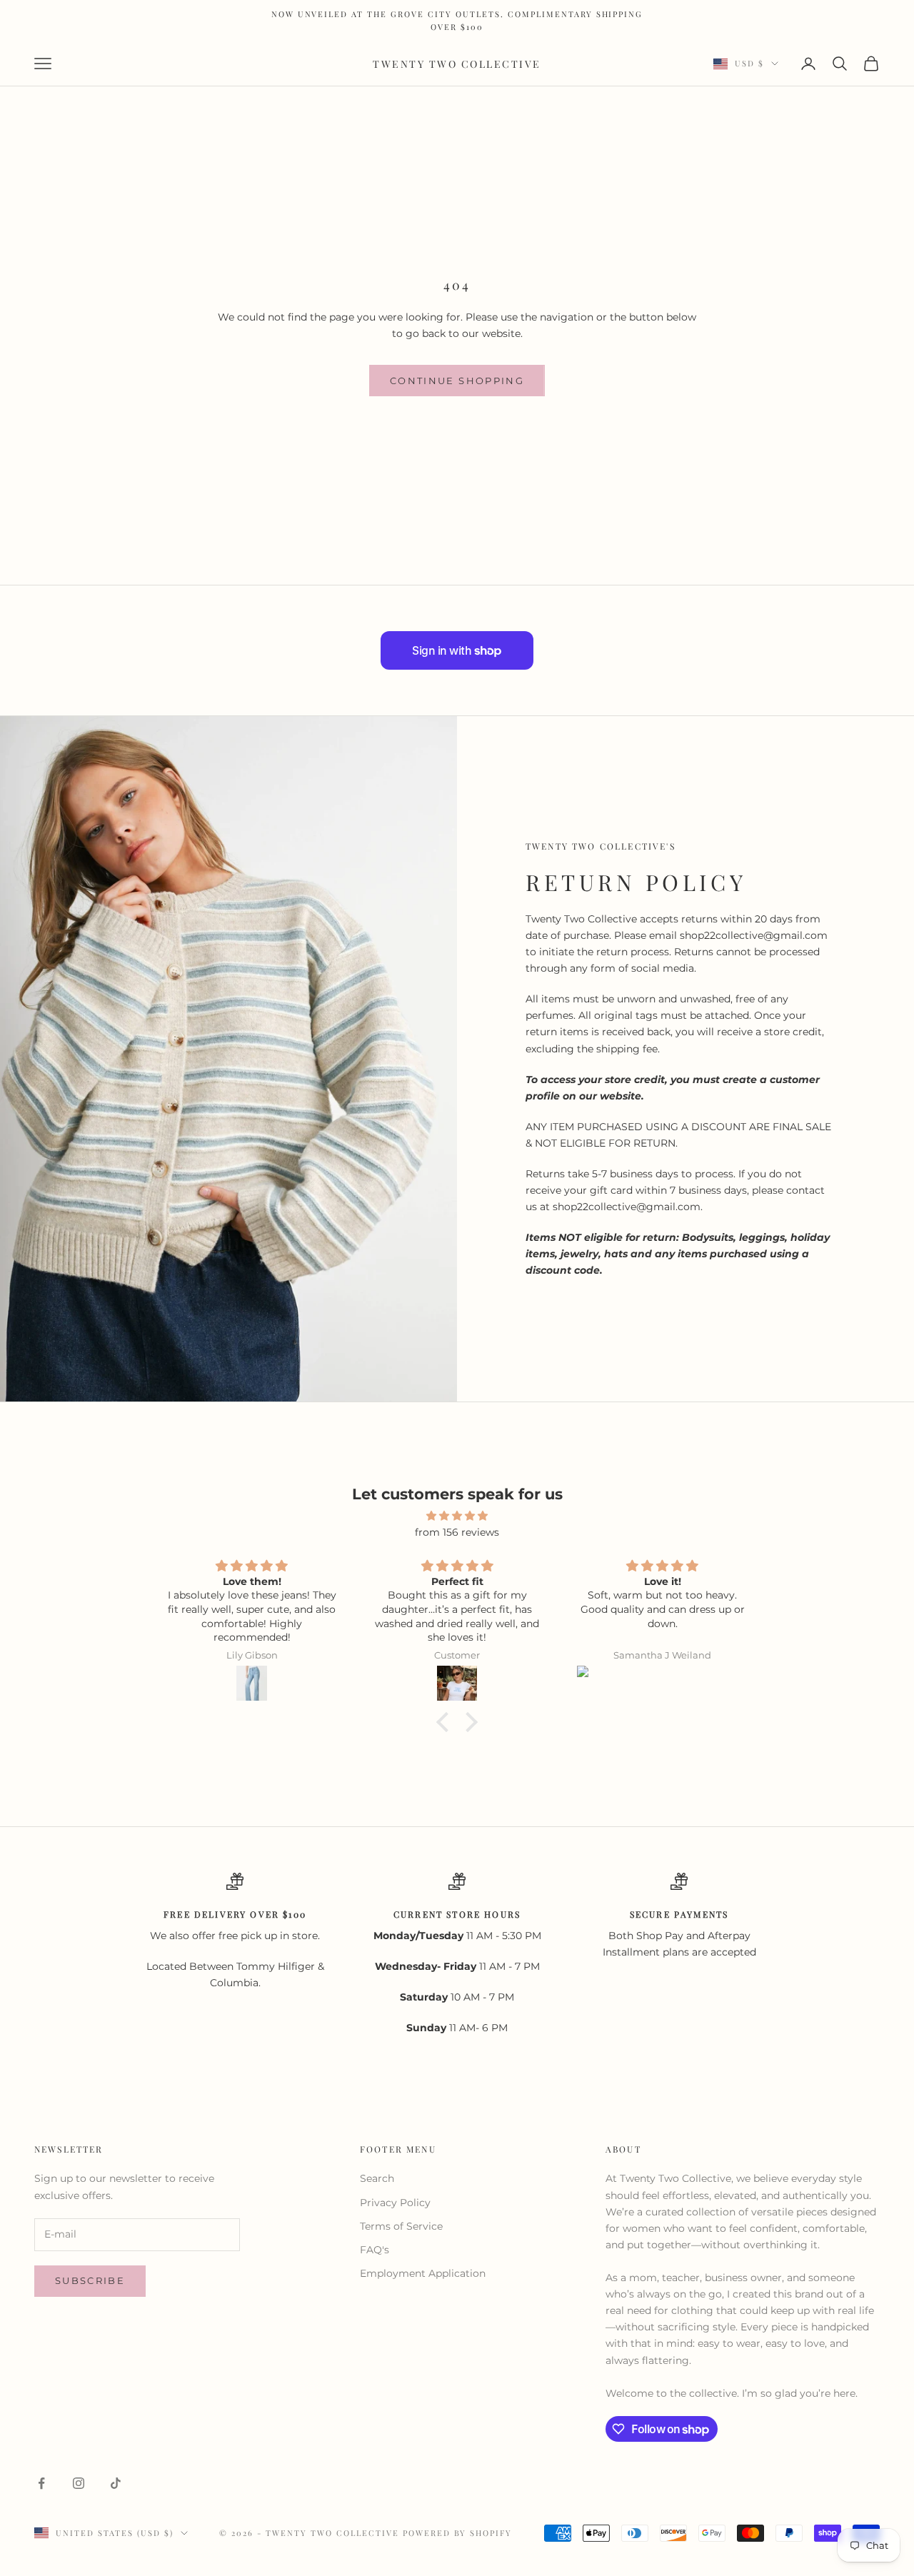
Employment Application (423, 2273)
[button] (446, 1722)
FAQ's (375, 2250)
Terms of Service (401, 2226)
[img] (457, 1516)
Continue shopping (457, 381)
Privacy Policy (395, 2203)
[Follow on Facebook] (41, 2483)
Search (377, 2178)
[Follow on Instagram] (79, 2483)
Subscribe (90, 2280)
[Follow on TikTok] (116, 2483)
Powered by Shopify (458, 2533)
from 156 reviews (457, 1532)
